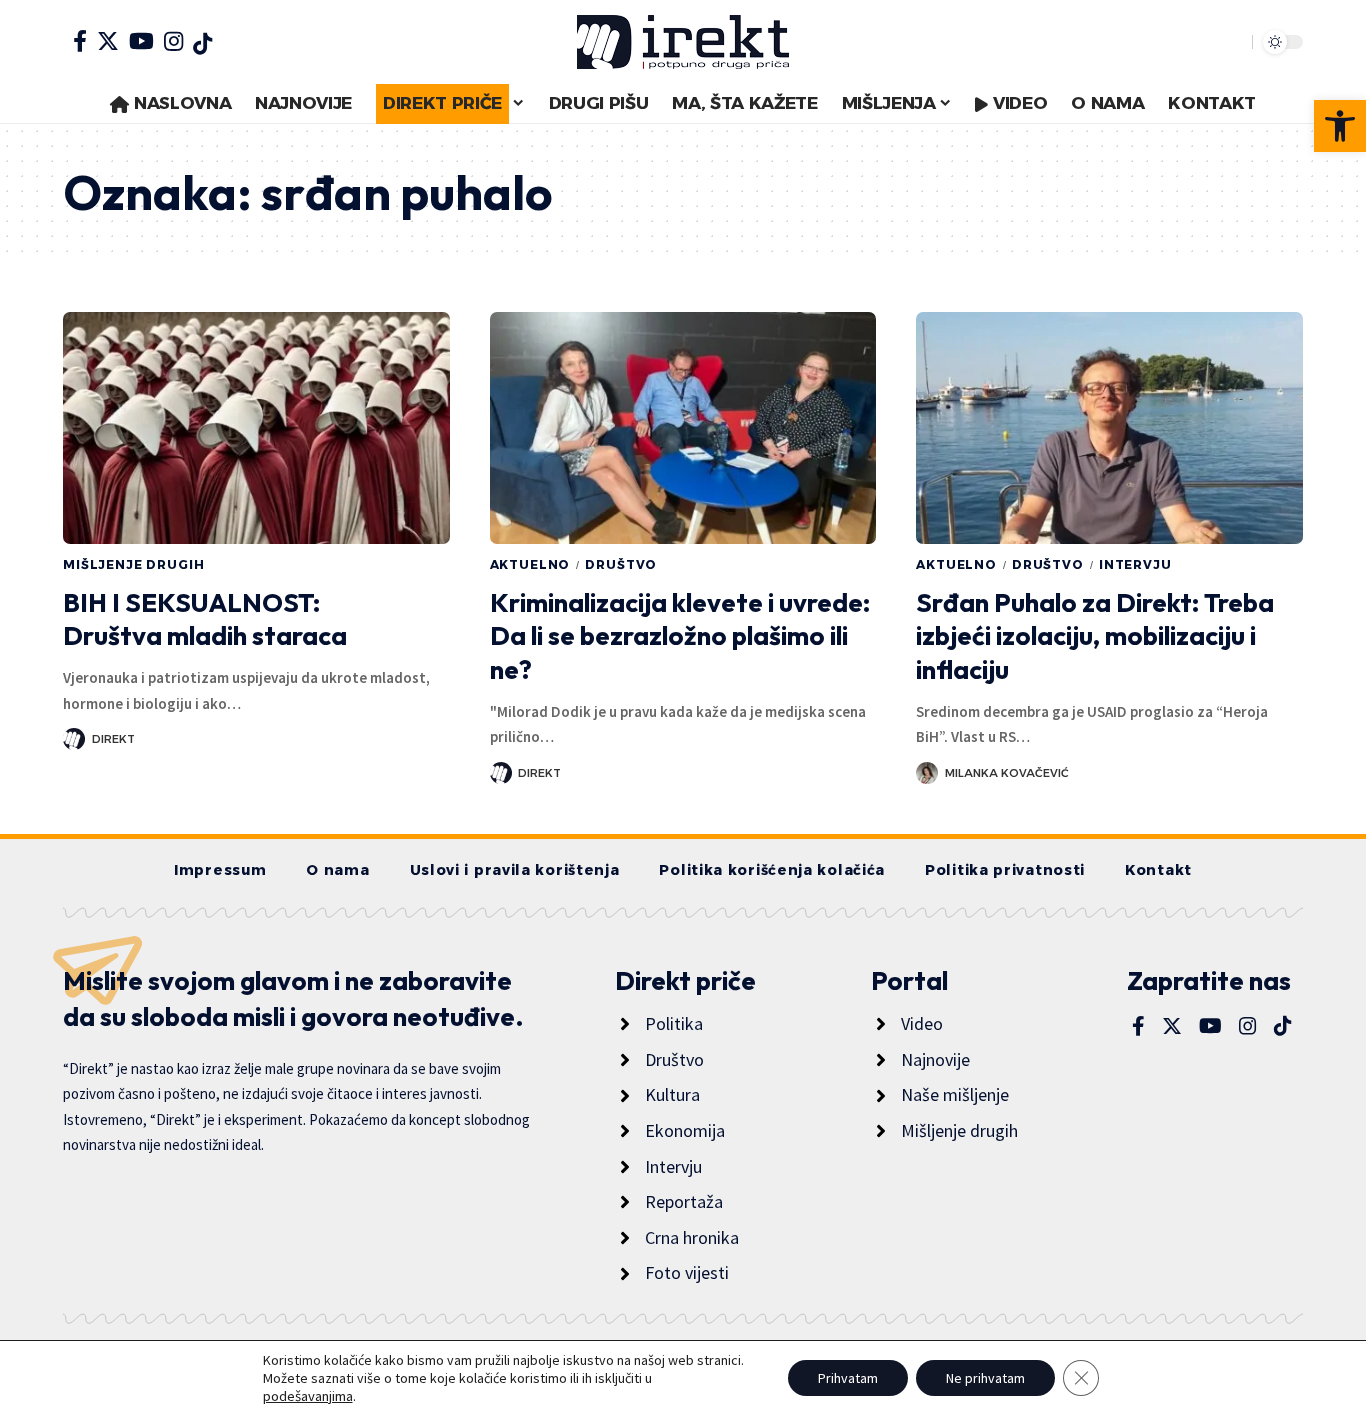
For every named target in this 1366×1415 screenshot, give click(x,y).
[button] (1340, 126)
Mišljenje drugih (133, 564)
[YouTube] (141, 41)
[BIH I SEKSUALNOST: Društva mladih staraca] (256, 428)
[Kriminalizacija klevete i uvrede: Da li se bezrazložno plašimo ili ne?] (683, 428)
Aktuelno (530, 564)
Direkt (113, 739)
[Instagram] (173, 41)
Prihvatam (848, 1378)
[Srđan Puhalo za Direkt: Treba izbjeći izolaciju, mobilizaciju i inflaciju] (1109, 428)
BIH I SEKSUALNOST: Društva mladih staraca (205, 619)
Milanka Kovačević (1007, 773)
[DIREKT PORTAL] (683, 42)
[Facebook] (80, 41)
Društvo (621, 564)
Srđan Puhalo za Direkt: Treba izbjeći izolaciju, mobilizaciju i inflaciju (1095, 636)
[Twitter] (108, 41)
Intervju (1135, 564)
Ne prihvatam (985, 1378)
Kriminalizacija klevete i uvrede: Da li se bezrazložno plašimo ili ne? (680, 636)
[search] (1232, 42)
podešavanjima (308, 1396)
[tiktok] (202, 44)
